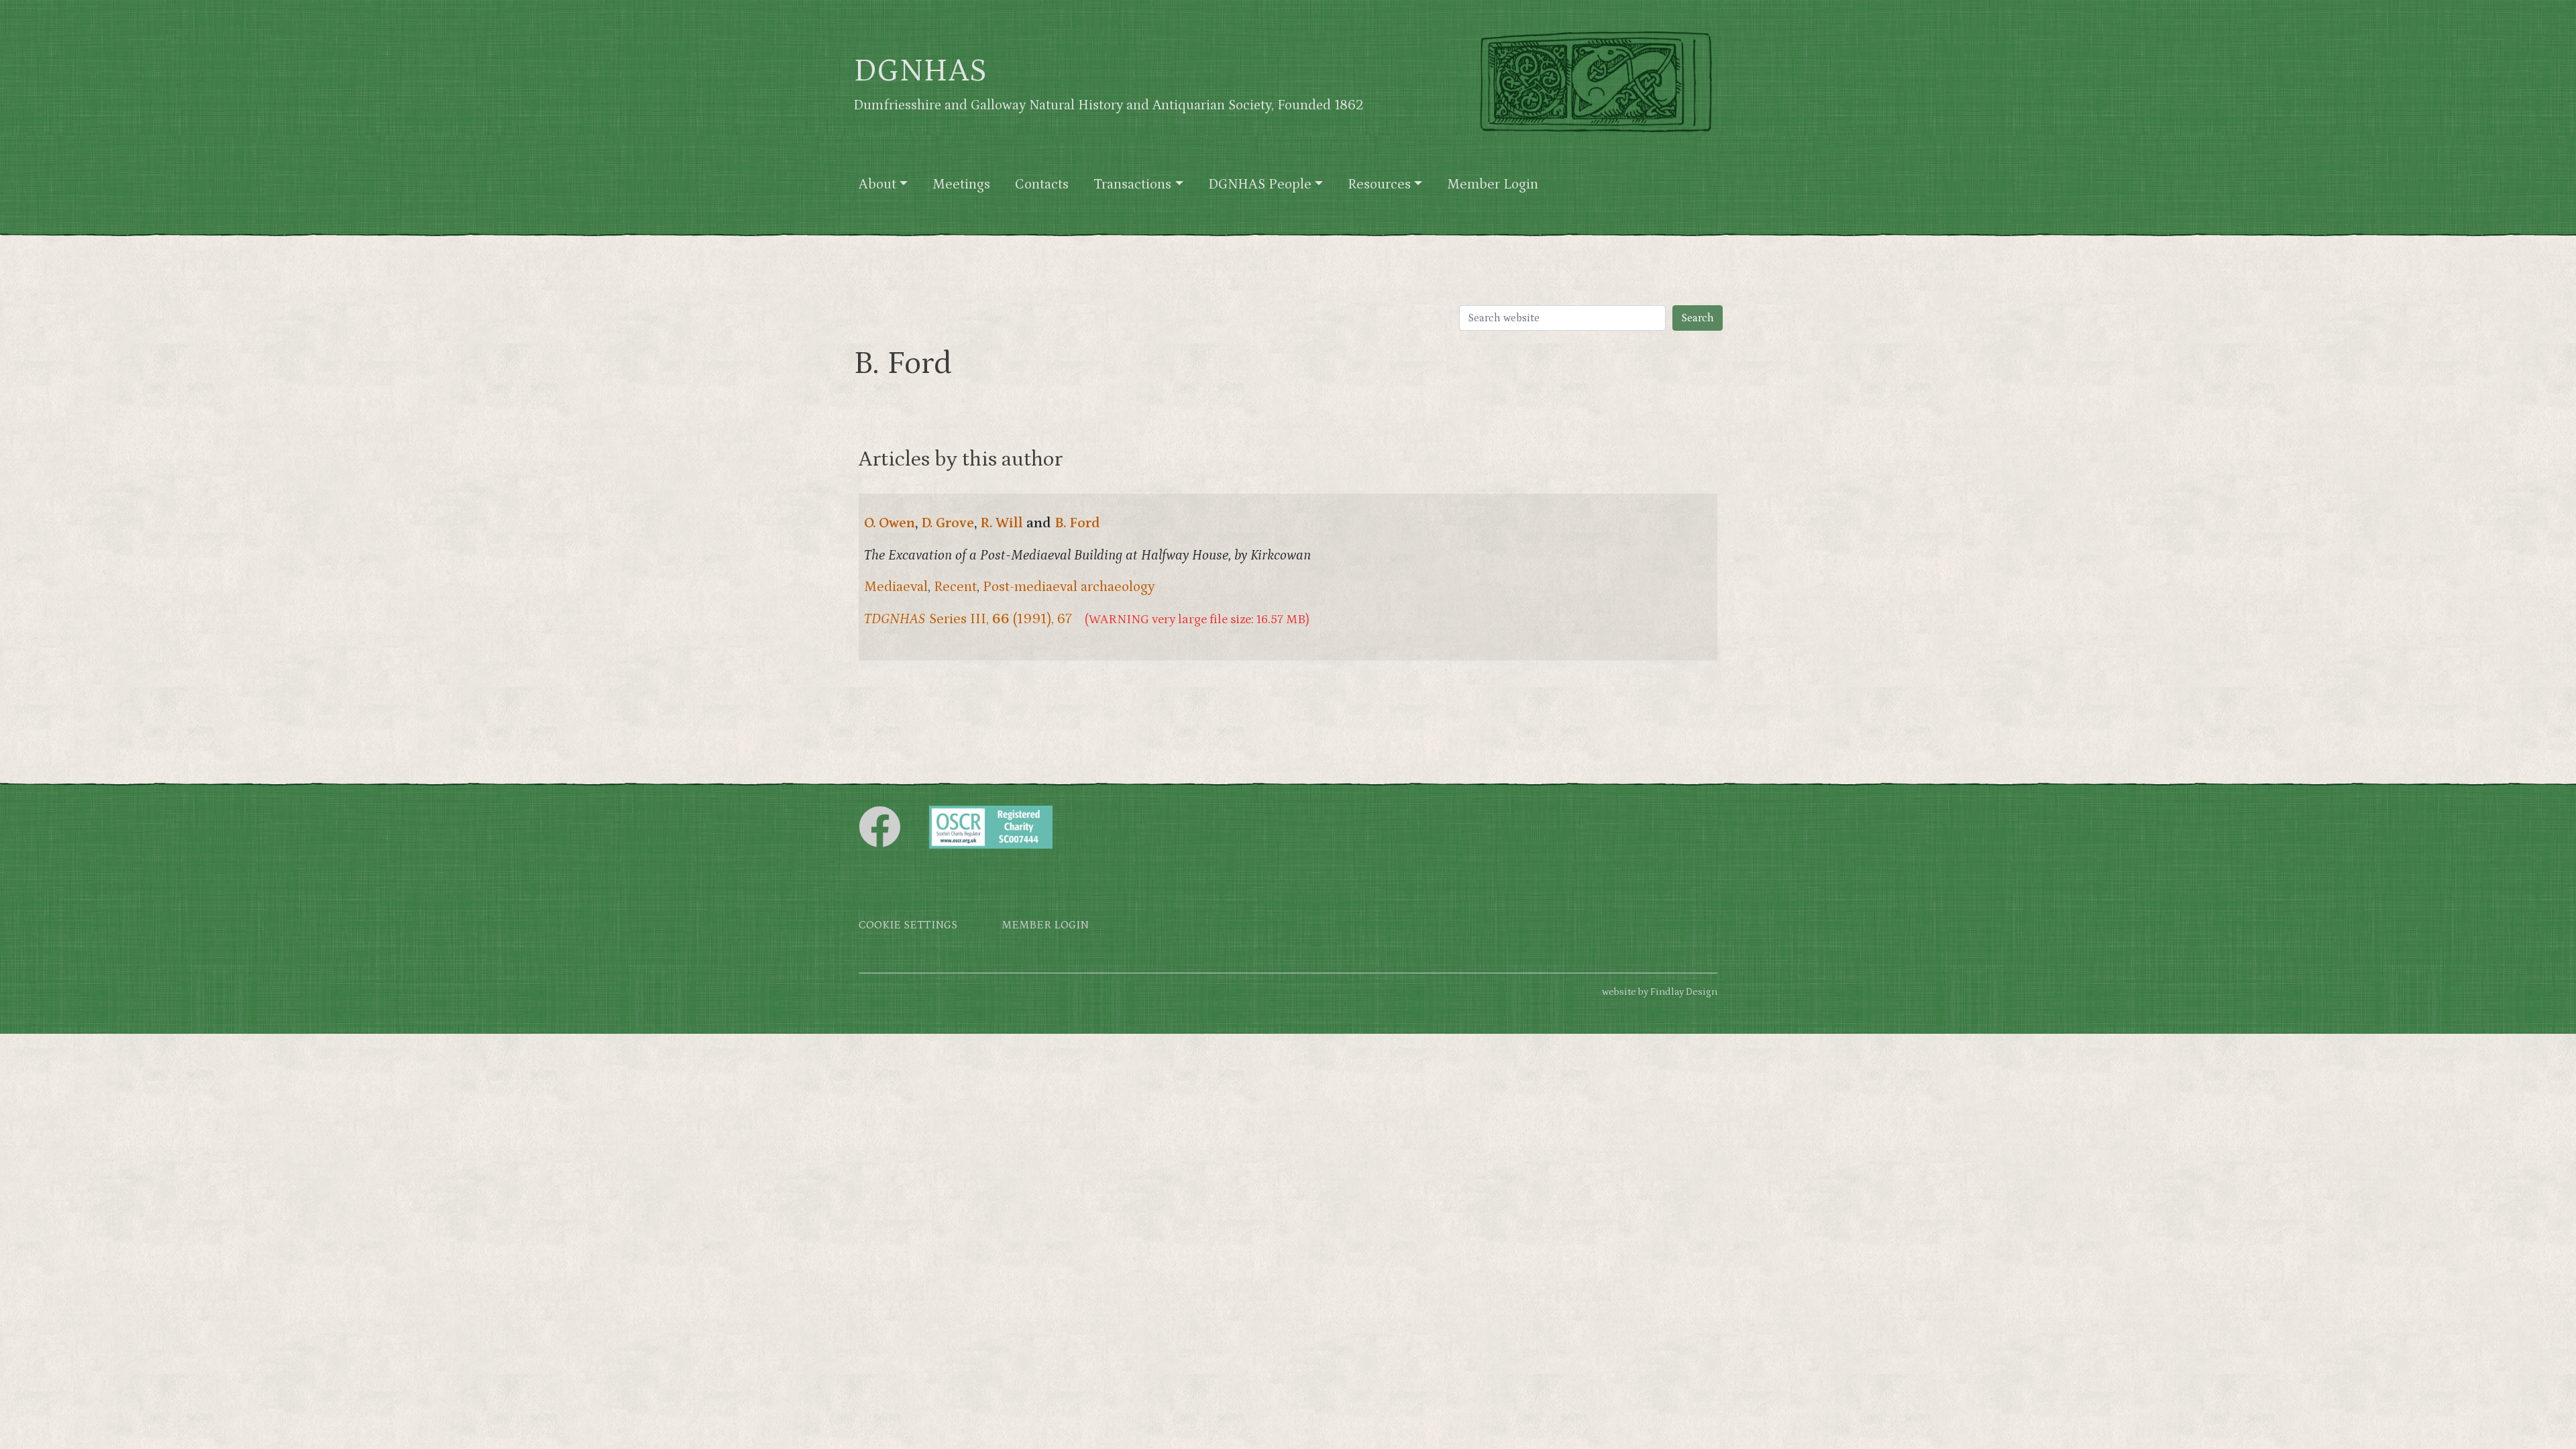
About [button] (877, 184)
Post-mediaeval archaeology (1069, 587)
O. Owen (890, 523)
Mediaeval (896, 587)
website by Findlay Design (1660, 992)
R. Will (1002, 523)
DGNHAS (920, 71)
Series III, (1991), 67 (968, 619)
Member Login (1493, 184)
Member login (1045, 925)
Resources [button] (1379, 184)
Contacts (1042, 184)
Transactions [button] (1132, 184)
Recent (955, 587)
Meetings (961, 184)
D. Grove (948, 523)
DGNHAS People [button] (1260, 184)
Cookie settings (908, 925)
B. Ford (1077, 523)
